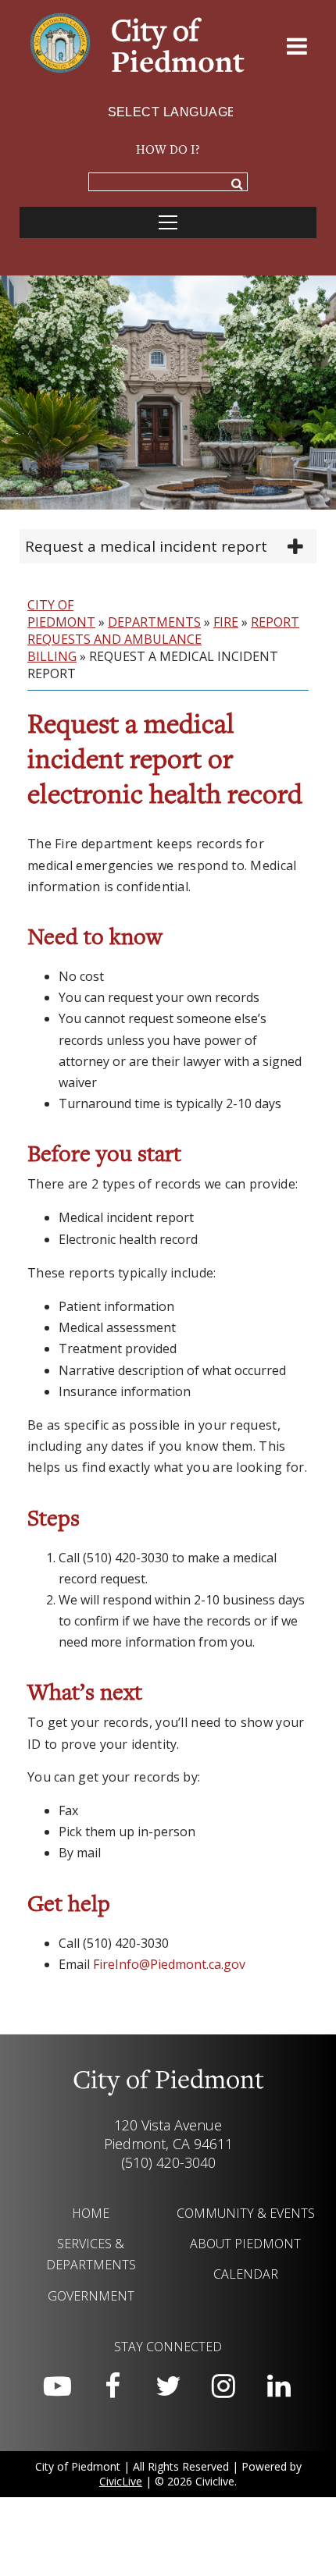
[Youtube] (57, 2386)
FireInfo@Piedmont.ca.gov (169, 1964)
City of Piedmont (61, 613)
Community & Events (246, 2213)
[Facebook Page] (113, 2386)
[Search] (237, 185)
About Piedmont (245, 2244)
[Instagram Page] (223, 2386)
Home (91, 2213)
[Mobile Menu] (297, 49)
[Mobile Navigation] (168, 222)
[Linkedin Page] (279, 2386)
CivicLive (121, 2481)
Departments (154, 622)
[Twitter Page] (168, 2386)
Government (91, 2296)
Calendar (246, 2274)
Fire (226, 622)
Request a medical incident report (146, 546)
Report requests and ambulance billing (163, 639)
